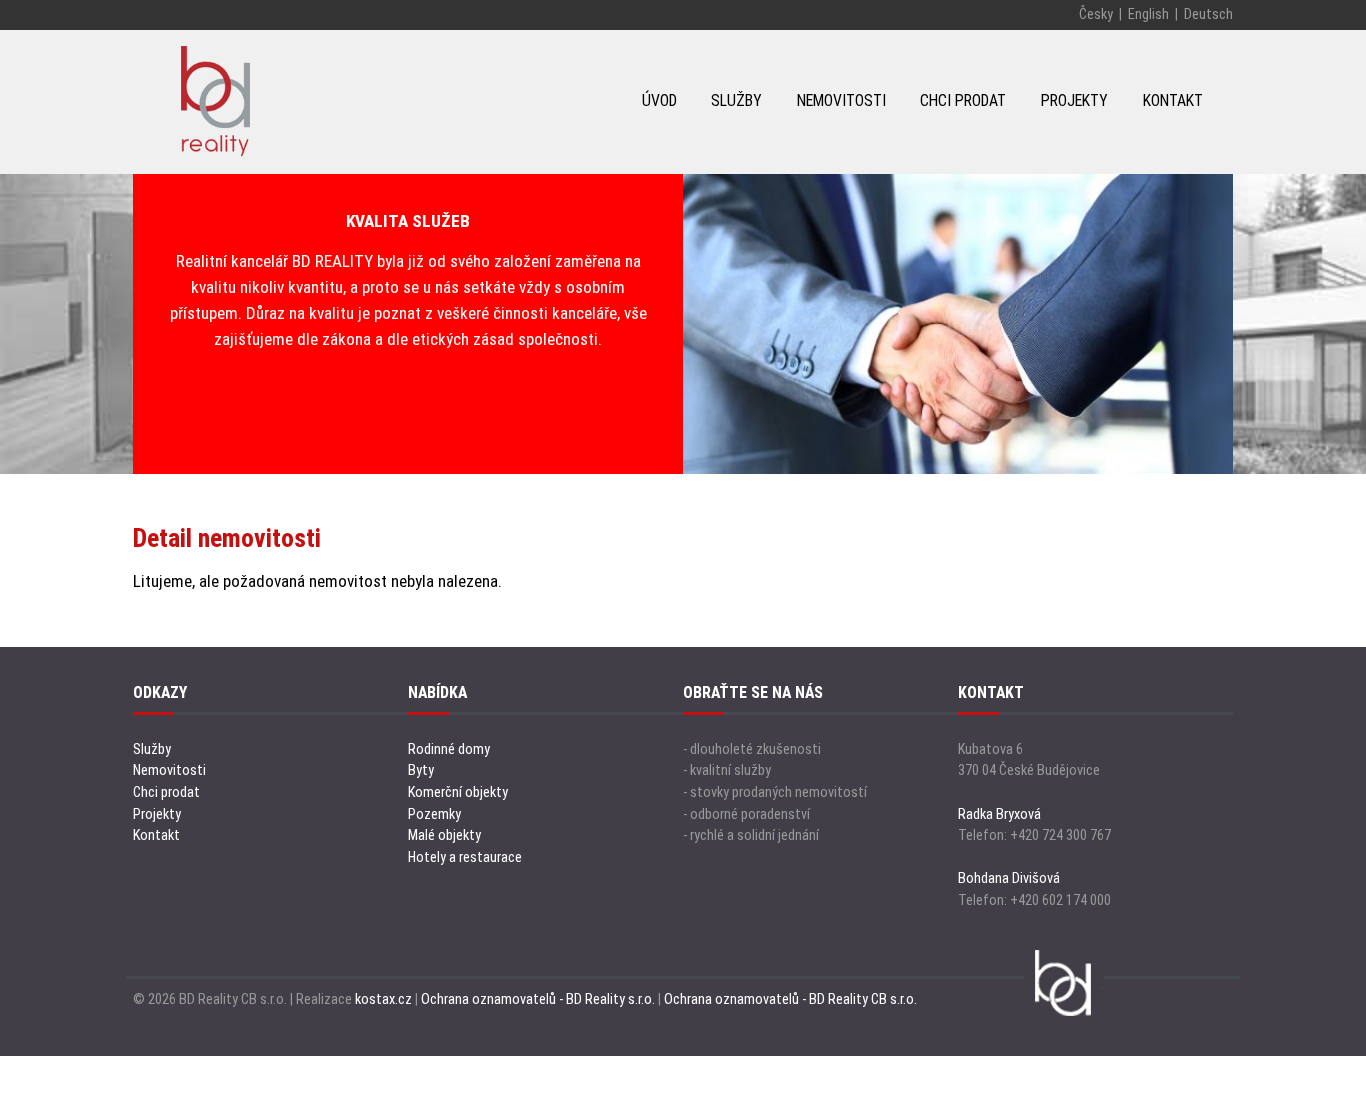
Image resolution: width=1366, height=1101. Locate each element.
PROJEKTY (1074, 100)
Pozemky (434, 814)
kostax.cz (383, 999)
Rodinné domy (449, 749)
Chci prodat (166, 792)
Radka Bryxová (999, 814)
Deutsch (1208, 14)
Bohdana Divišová (1009, 878)
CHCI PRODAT (963, 100)
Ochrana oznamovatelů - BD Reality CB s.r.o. (790, 999)
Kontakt (156, 835)
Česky (1096, 14)
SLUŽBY (736, 100)
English (1148, 14)
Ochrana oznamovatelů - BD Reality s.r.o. (538, 999)
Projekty (157, 814)
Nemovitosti (169, 770)
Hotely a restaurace (465, 857)
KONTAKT (1173, 100)
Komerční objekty (458, 792)
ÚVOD (659, 100)
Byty (421, 770)
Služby (152, 749)
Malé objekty (444, 835)
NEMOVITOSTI (841, 100)
